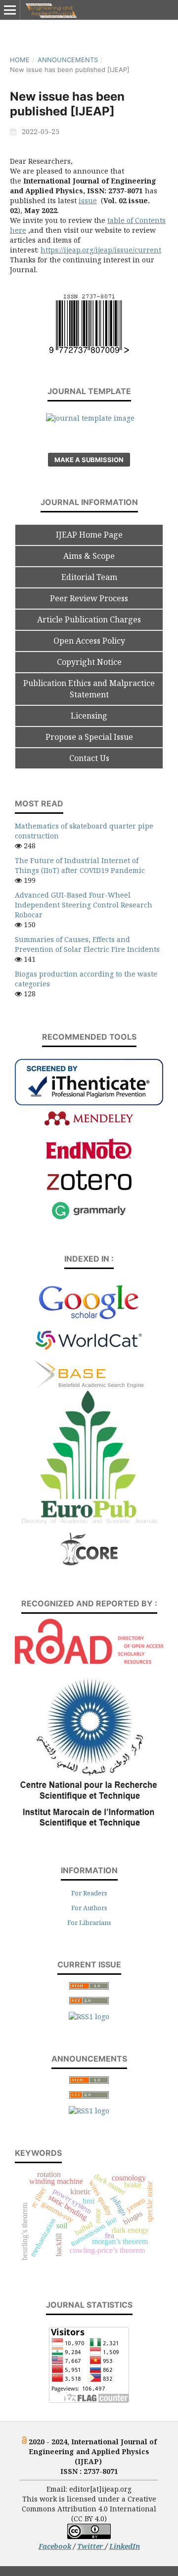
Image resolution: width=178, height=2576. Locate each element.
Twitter (91, 2546)
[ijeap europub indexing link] (89, 1526)
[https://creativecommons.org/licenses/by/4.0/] (89, 2536)
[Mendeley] (89, 1124)
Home (20, 60)
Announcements (68, 60)
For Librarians (89, 1923)
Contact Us (89, 758)
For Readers (89, 1893)
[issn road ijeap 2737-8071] (89, 1661)
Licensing (89, 716)
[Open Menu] (10, 10)
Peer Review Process (89, 598)
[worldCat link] (89, 1355)
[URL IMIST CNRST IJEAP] (89, 1830)
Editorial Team (89, 577)
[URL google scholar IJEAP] (89, 1318)
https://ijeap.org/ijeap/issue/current (101, 250)
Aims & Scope (89, 556)
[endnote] (89, 1157)
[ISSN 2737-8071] (89, 350)
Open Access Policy (89, 641)
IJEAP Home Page (89, 535)
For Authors (89, 1908)
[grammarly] (89, 1218)
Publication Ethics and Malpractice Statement (89, 689)
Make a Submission (89, 460)
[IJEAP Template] (90, 418)
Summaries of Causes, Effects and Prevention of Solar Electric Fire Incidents (87, 944)
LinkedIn (125, 2546)
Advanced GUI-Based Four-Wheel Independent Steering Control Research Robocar (84, 905)
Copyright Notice (89, 662)
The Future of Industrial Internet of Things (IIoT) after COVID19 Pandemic (80, 865)
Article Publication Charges (89, 619)
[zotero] (89, 1187)
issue (88, 200)
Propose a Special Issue (89, 737)
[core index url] (89, 1564)
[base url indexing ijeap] (89, 1385)
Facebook (55, 2546)
